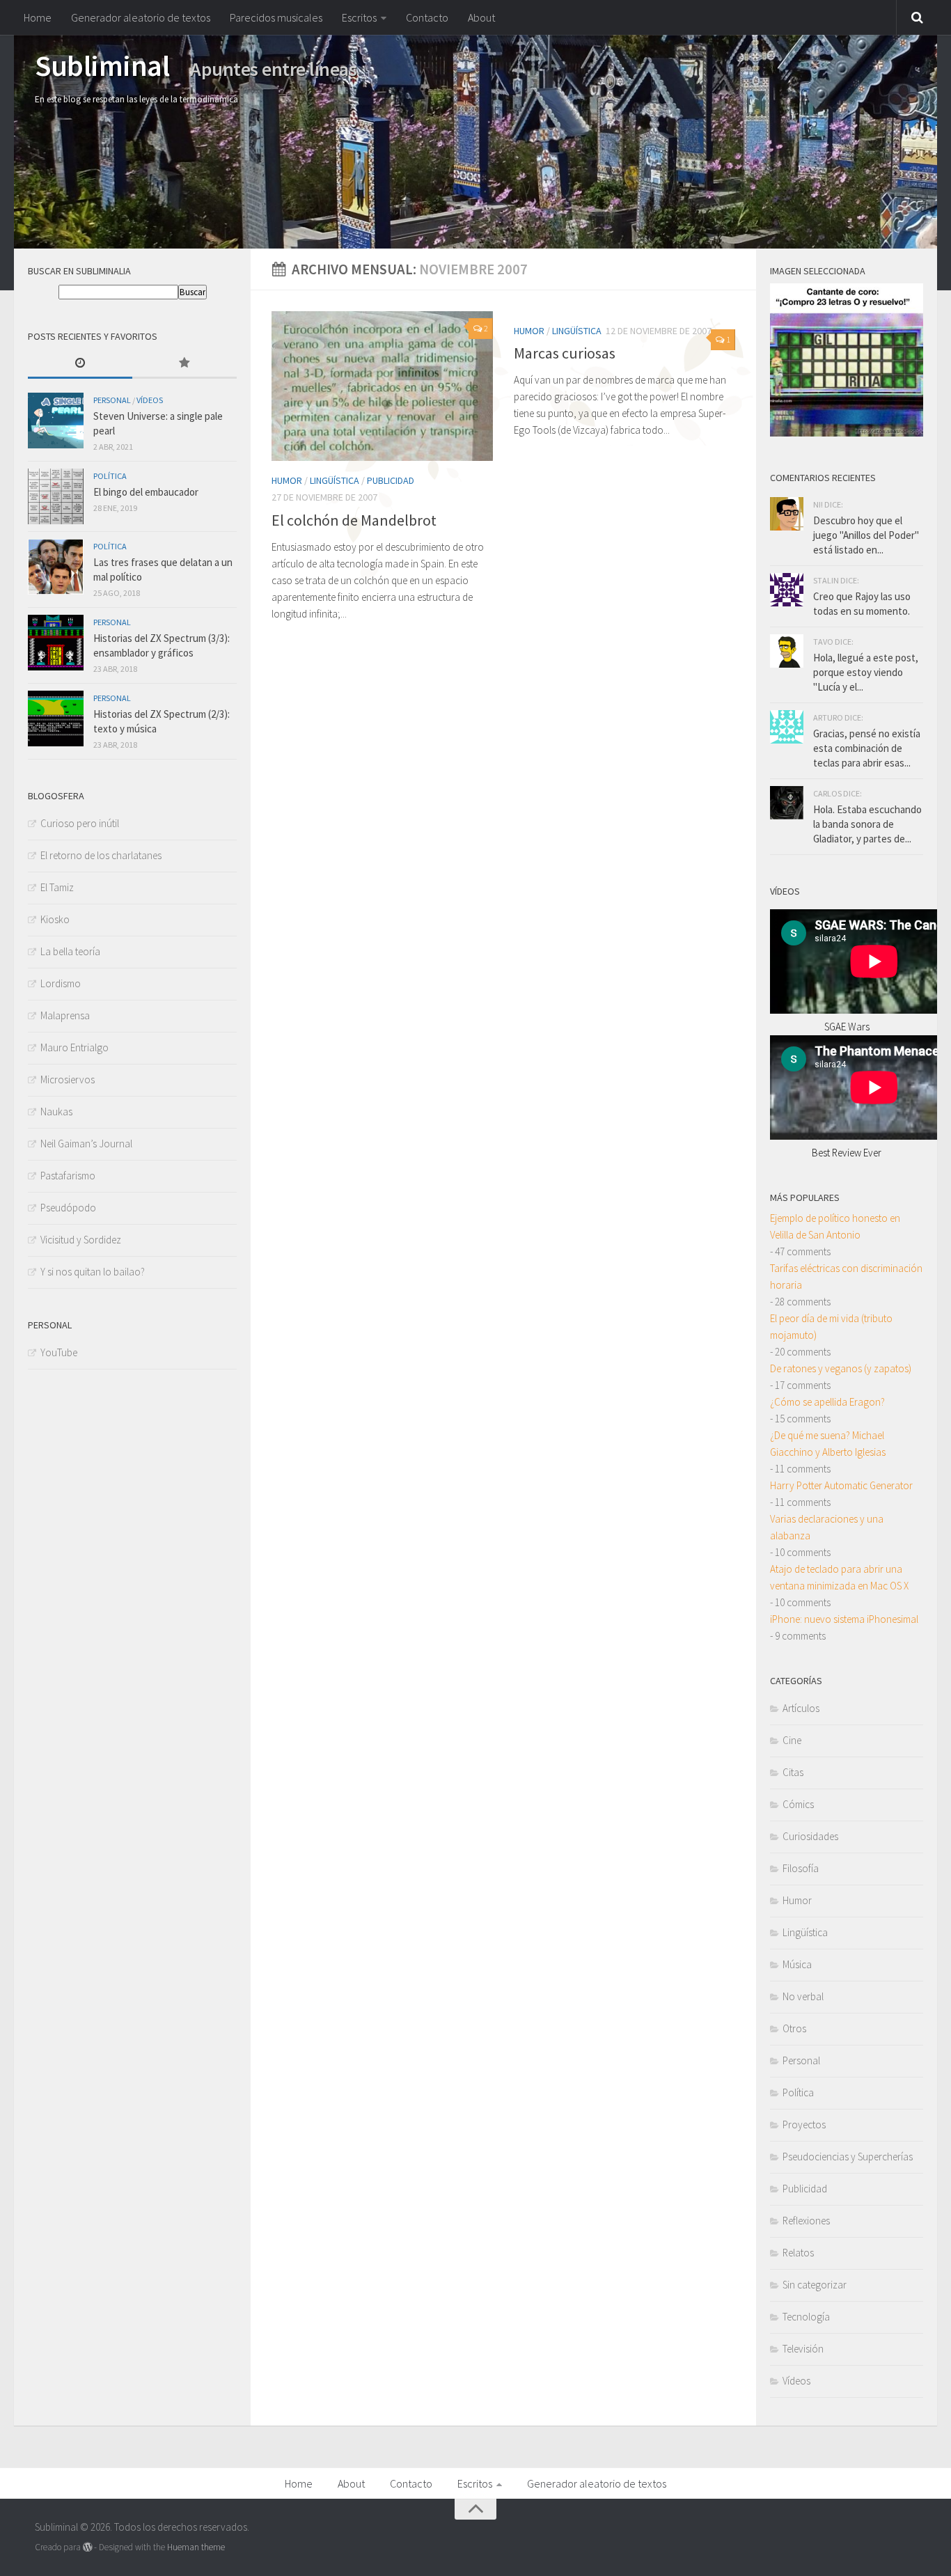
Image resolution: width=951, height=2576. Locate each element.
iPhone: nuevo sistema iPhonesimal (844, 1619)
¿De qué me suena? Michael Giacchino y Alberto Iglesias (828, 1444)
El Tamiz (57, 887)
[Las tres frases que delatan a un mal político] (56, 567)
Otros (794, 2028)
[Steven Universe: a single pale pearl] (56, 421)
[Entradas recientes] (80, 364)
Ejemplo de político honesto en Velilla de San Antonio (835, 1226)
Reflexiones (806, 2221)
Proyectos (804, 2125)
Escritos (359, 17)
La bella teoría (70, 951)
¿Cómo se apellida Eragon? (827, 1402)
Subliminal (102, 65)
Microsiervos (68, 1079)
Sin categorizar (815, 2285)
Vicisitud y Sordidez (81, 1240)
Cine (792, 1740)
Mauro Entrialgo (74, 1047)
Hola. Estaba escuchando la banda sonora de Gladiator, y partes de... (867, 824)
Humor (287, 480)
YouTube (59, 1352)
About (481, 17)
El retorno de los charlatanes (101, 855)
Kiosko (55, 919)
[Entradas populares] (184, 364)
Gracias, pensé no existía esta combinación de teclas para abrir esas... (867, 748)
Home (38, 17)
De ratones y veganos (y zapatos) (841, 1368)
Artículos (801, 1708)
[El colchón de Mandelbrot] (382, 386)
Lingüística (335, 480)
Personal (112, 400)
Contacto (427, 17)
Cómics (798, 1804)
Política (110, 476)
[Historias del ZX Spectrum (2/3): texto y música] (56, 718)
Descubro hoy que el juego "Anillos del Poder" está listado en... (866, 535)
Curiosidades (810, 1836)
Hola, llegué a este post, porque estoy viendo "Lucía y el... (866, 672)
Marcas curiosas (565, 353)
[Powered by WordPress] (87, 2547)
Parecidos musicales (276, 17)
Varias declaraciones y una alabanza (827, 1527)
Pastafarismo (68, 1176)
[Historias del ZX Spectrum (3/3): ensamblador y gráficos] (56, 643)
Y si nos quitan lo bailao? (93, 1272)
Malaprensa (65, 1015)
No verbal (803, 1996)
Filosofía (801, 1868)
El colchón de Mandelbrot (354, 520)
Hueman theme (196, 2547)
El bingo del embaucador (146, 492)
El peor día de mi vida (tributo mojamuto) (831, 1327)
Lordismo (61, 983)
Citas (793, 1772)
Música (797, 1964)
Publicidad (391, 480)
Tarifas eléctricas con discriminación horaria (846, 1277)
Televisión (803, 2349)
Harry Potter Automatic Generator (841, 1485)
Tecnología (806, 2317)
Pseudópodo (68, 1208)
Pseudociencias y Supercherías (848, 2157)
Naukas (56, 1112)
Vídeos (150, 400)
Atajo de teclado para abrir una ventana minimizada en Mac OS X (839, 1577)
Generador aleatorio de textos (141, 17)
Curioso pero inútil (80, 823)
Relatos (798, 2253)
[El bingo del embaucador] (56, 496)
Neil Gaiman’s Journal (86, 1144)
